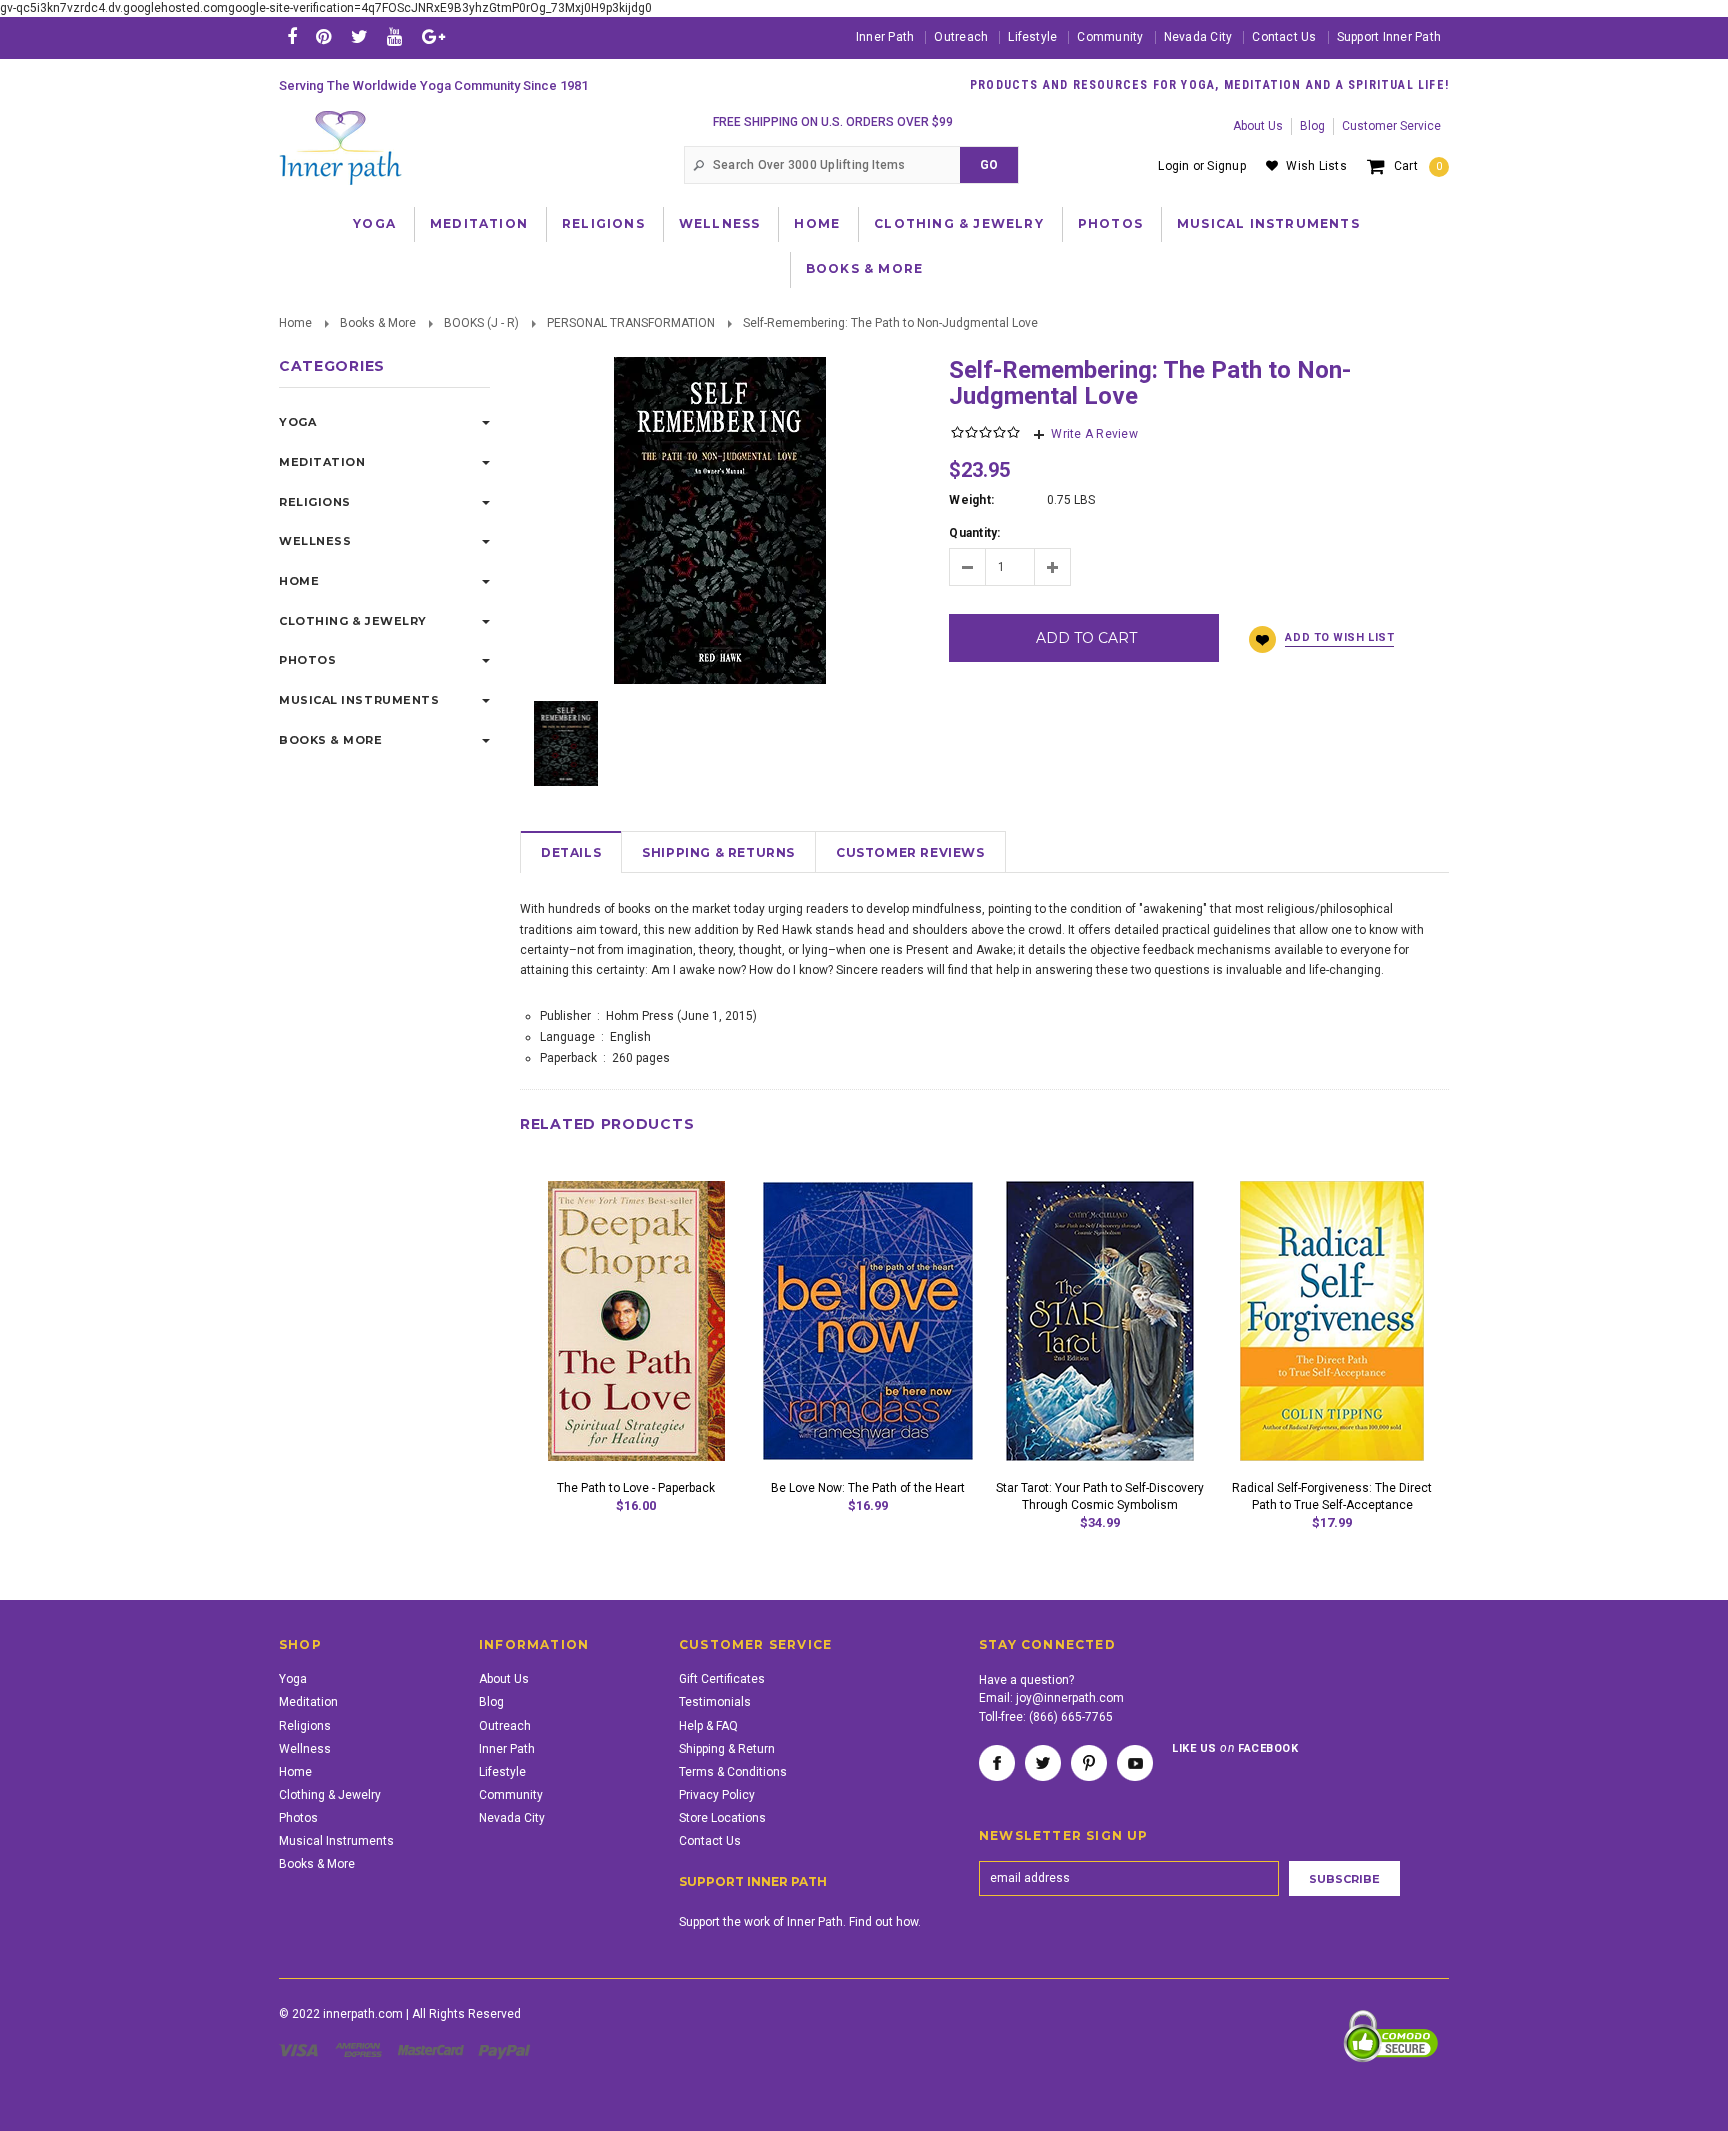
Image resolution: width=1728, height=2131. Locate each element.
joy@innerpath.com (1070, 1698)
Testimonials (715, 1702)
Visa (302, 2050)
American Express (361, 2050)
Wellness (720, 223)
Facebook (997, 1763)
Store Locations (722, 1818)
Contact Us (1284, 37)
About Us (1258, 126)
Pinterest (1089, 1763)
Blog (1312, 126)
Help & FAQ (708, 1726)
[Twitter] (359, 36)
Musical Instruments (1268, 223)
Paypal (505, 2050)
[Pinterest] (323, 36)
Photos (1110, 223)
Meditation (479, 223)
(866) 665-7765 (1071, 1717)
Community (1110, 37)
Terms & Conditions (733, 1772)
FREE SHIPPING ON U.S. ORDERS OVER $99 (833, 122)
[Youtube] (394, 36)
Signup (1226, 166)
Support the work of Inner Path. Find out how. (800, 1922)
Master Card (433, 2050)
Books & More (864, 268)
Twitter (1043, 1763)
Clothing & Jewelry (959, 223)
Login (1173, 166)
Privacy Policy (717, 1795)
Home (817, 223)
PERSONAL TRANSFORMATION (631, 323)
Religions (603, 223)
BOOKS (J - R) (481, 323)
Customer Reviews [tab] (910, 852)
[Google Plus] (433, 36)
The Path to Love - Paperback (636, 1488)
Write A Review (1094, 434)
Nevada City (1198, 37)
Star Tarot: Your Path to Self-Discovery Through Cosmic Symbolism (1100, 1496)
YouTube (1135, 1763)
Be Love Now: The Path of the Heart (868, 1488)
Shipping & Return (727, 1749)
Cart (1418, 166)
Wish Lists (1316, 166)
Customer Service (1391, 126)
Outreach (961, 37)
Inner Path (885, 37)
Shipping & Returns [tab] (718, 852)
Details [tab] (571, 852)
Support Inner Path (1389, 37)
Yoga (374, 223)
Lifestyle (1032, 37)
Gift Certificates (722, 1679)
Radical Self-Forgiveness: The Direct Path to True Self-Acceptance (1332, 1496)
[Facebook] (292, 36)
